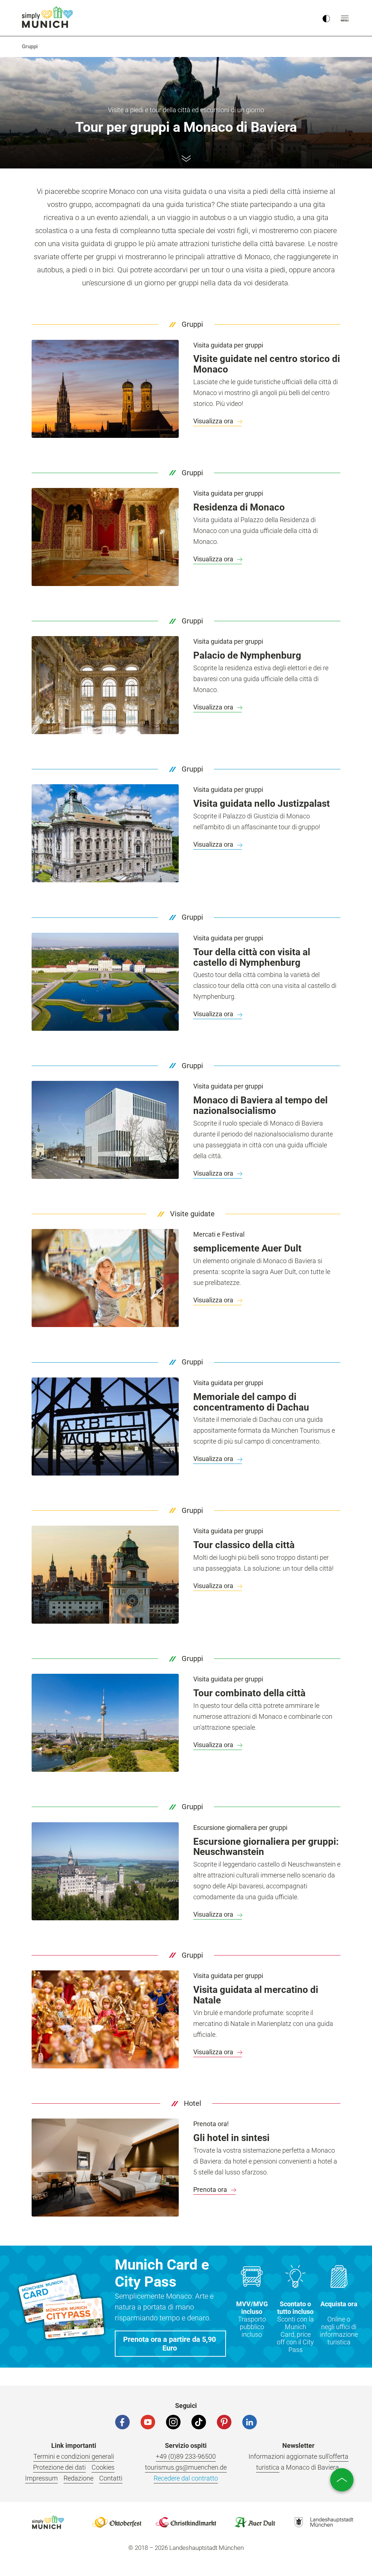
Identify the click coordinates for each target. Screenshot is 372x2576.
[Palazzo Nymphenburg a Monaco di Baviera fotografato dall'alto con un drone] (105, 982)
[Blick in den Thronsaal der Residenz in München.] (105, 537)
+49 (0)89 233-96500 (186, 2456)
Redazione (78, 2478)
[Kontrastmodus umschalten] (326, 18)
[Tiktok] (199, 2422)
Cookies (103, 2467)
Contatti (111, 2478)
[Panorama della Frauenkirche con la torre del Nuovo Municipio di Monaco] (105, 389)
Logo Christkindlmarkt (186, 2522)
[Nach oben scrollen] (342, 2480)
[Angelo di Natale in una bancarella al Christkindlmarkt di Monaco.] (105, 2019)
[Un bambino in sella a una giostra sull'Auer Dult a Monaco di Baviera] (105, 1278)
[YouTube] (148, 2422)
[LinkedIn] (250, 2422)
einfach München (49, 17)
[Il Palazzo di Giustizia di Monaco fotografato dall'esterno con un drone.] (105, 833)
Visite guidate (192, 1214)
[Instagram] (173, 2422)
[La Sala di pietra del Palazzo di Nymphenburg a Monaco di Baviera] (105, 685)
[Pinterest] (224, 2422)
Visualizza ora (214, 421)
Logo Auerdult (255, 2522)
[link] (30, 46)
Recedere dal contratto (186, 2478)
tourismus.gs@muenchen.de (186, 2467)
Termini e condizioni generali (74, 2456)
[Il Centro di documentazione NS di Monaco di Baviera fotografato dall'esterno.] (105, 1130)
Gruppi (192, 324)
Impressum (41, 2478)
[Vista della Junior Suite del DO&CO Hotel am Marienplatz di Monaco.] (105, 2168)
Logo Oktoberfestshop (117, 2522)
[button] (170, 2344)
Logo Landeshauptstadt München (324, 2522)
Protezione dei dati (59, 2467)
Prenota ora (211, 2190)
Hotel (193, 2103)
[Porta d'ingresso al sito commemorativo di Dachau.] (105, 1427)
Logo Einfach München (48, 2522)
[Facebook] (122, 2422)
